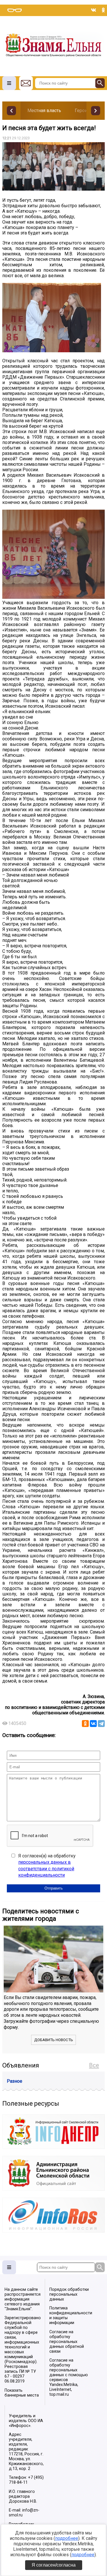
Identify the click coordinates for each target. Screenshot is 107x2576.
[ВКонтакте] (93, 1724)
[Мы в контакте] (94, 10)
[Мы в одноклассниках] (103, 10)
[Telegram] (101, 1724)
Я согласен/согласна (54, 2565)
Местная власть (44, 110)
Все (94, 2065)
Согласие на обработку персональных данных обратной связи (67, 2342)
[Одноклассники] (85, 1724)
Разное (15, 2081)
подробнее (67, 2538)
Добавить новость (54, 2040)
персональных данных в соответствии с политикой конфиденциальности (46, 1869)
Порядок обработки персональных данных (69, 2294)
